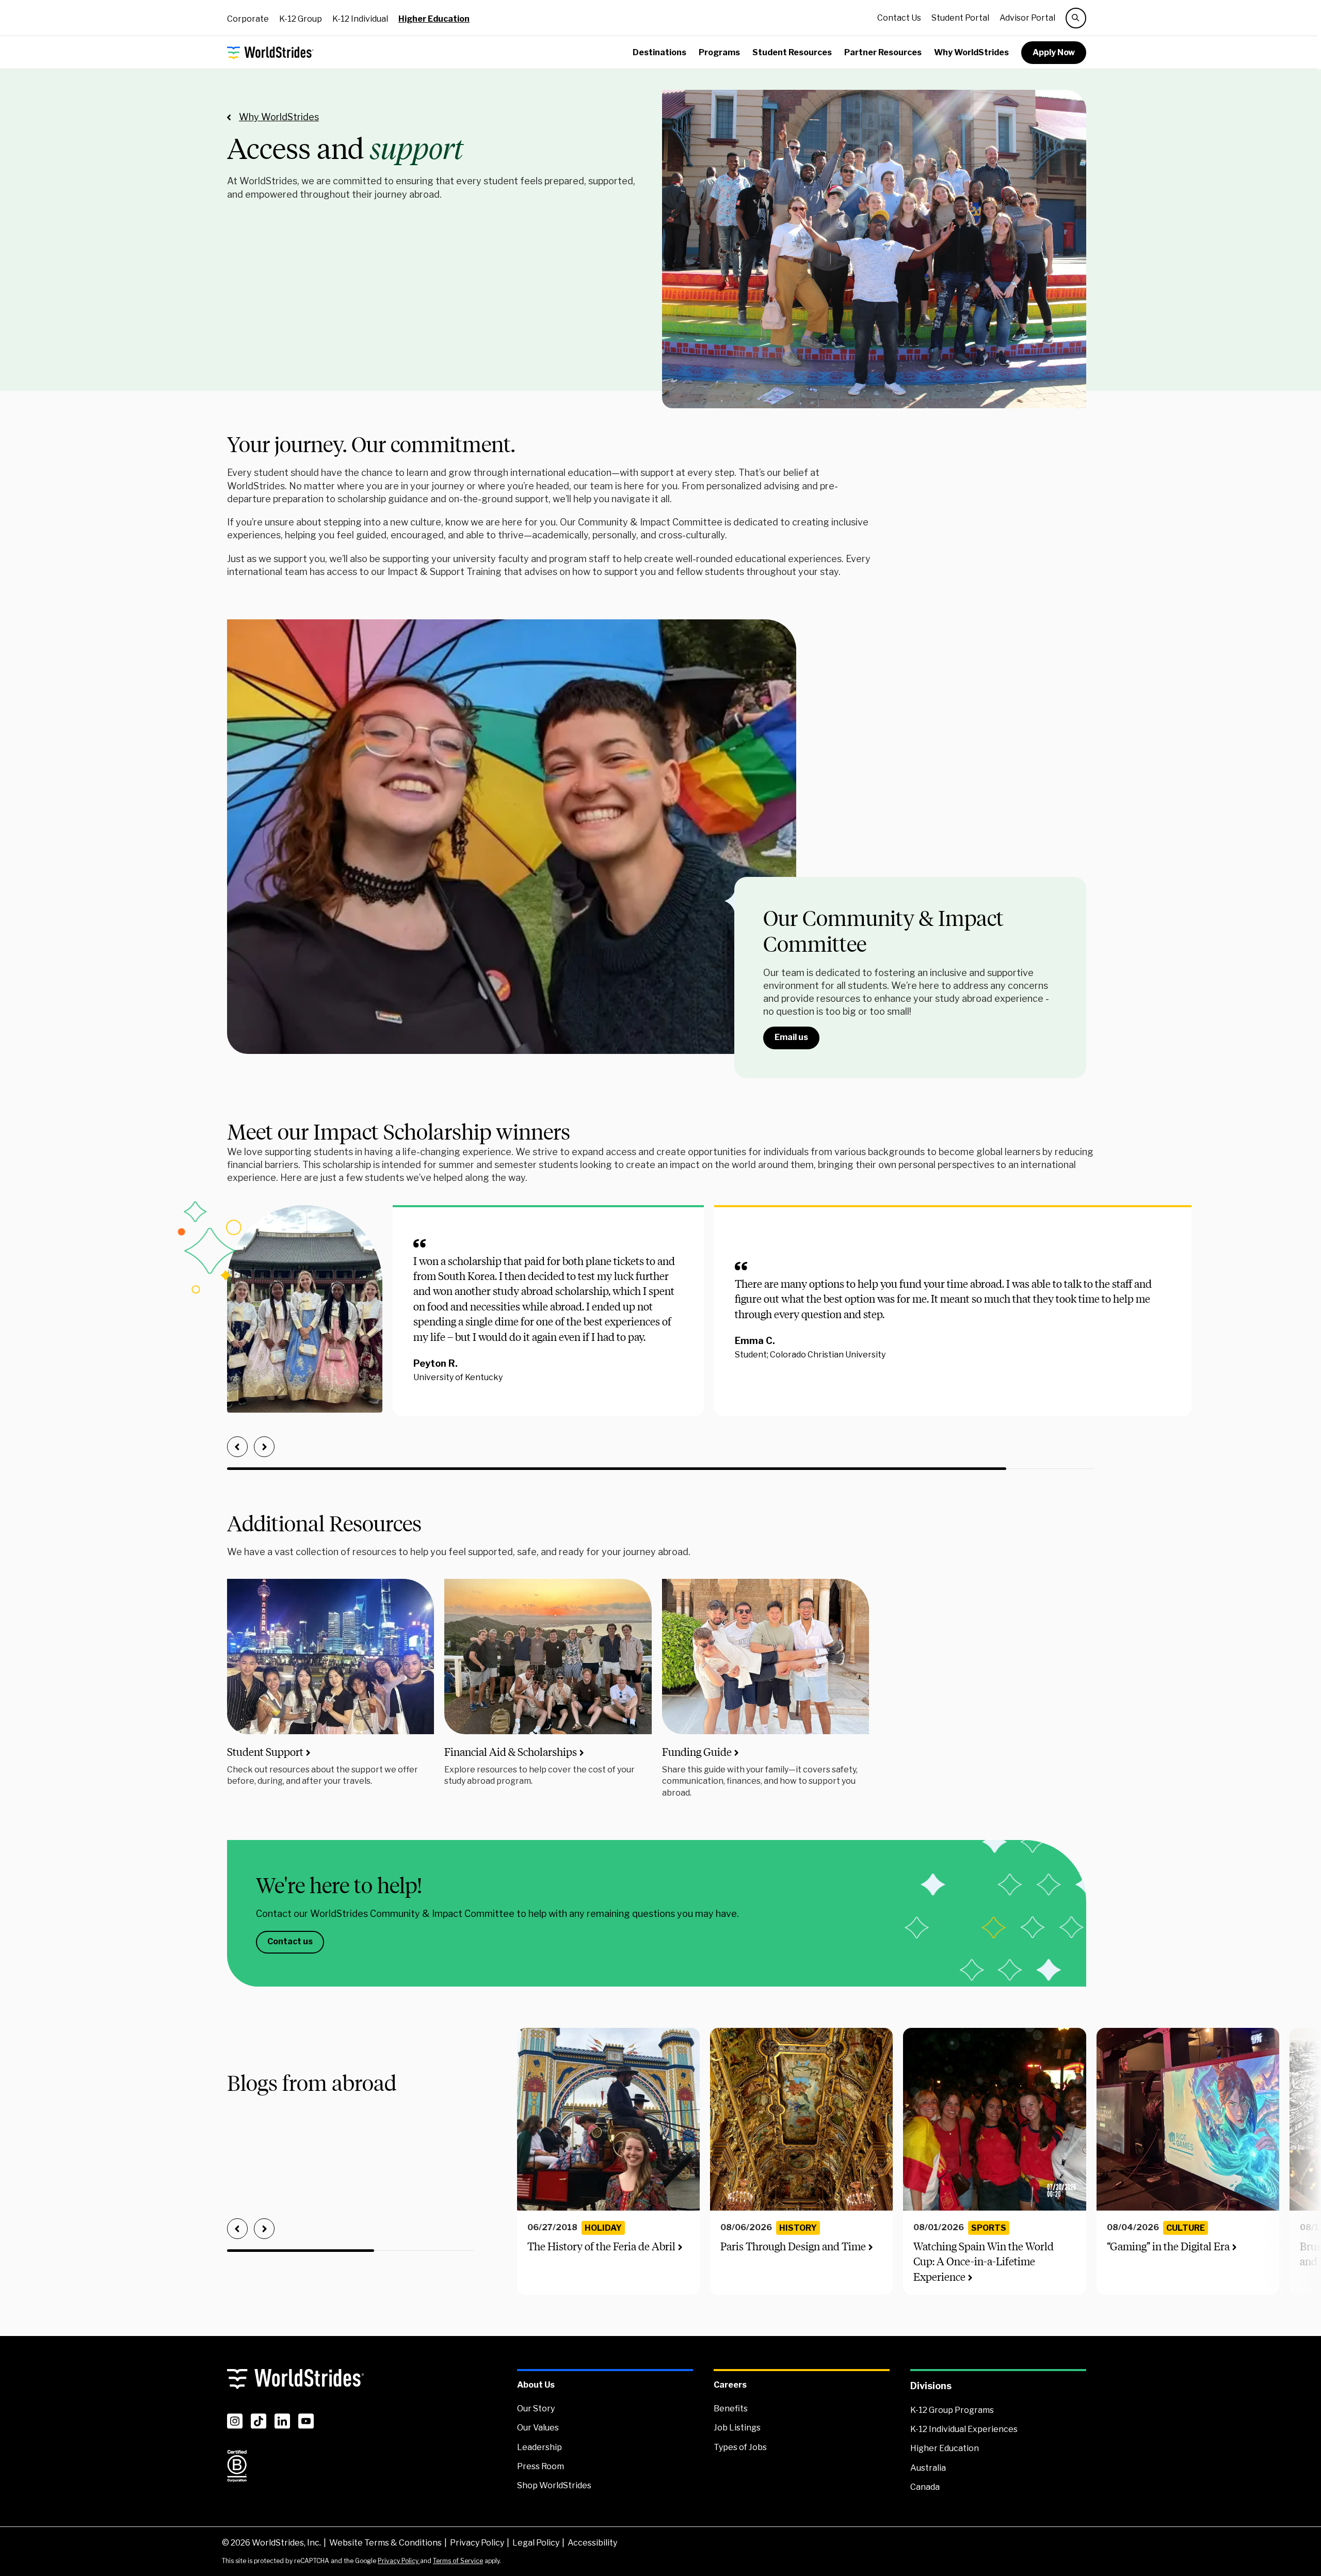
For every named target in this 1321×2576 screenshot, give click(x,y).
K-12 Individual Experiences (964, 2429)
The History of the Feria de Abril (601, 2246)
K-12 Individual (360, 19)
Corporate (248, 19)
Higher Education (434, 19)
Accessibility (592, 2543)
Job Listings (737, 2428)
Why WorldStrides (971, 52)
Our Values (538, 2428)
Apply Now (1054, 52)
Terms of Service (458, 2561)
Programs (719, 52)
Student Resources (792, 52)
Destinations (659, 52)
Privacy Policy (477, 2543)
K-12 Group (301, 19)
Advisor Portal (1027, 18)
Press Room (541, 2466)
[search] (1076, 18)
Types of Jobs (740, 2447)
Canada (925, 2487)
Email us (791, 1037)
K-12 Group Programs (952, 2410)
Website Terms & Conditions (385, 2543)
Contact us (290, 1941)
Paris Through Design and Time (793, 2246)
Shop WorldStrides (554, 2485)
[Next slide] (264, 1447)
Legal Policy (536, 2543)
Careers (730, 2385)
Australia (928, 2468)
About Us (536, 2385)
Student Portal (960, 18)
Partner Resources (883, 52)
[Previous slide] (237, 1447)
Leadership (539, 2447)
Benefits (731, 2409)
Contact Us (899, 18)
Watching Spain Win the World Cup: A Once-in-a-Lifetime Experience (984, 2262)
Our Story (536, 2409)
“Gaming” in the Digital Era (1168, 2246)
